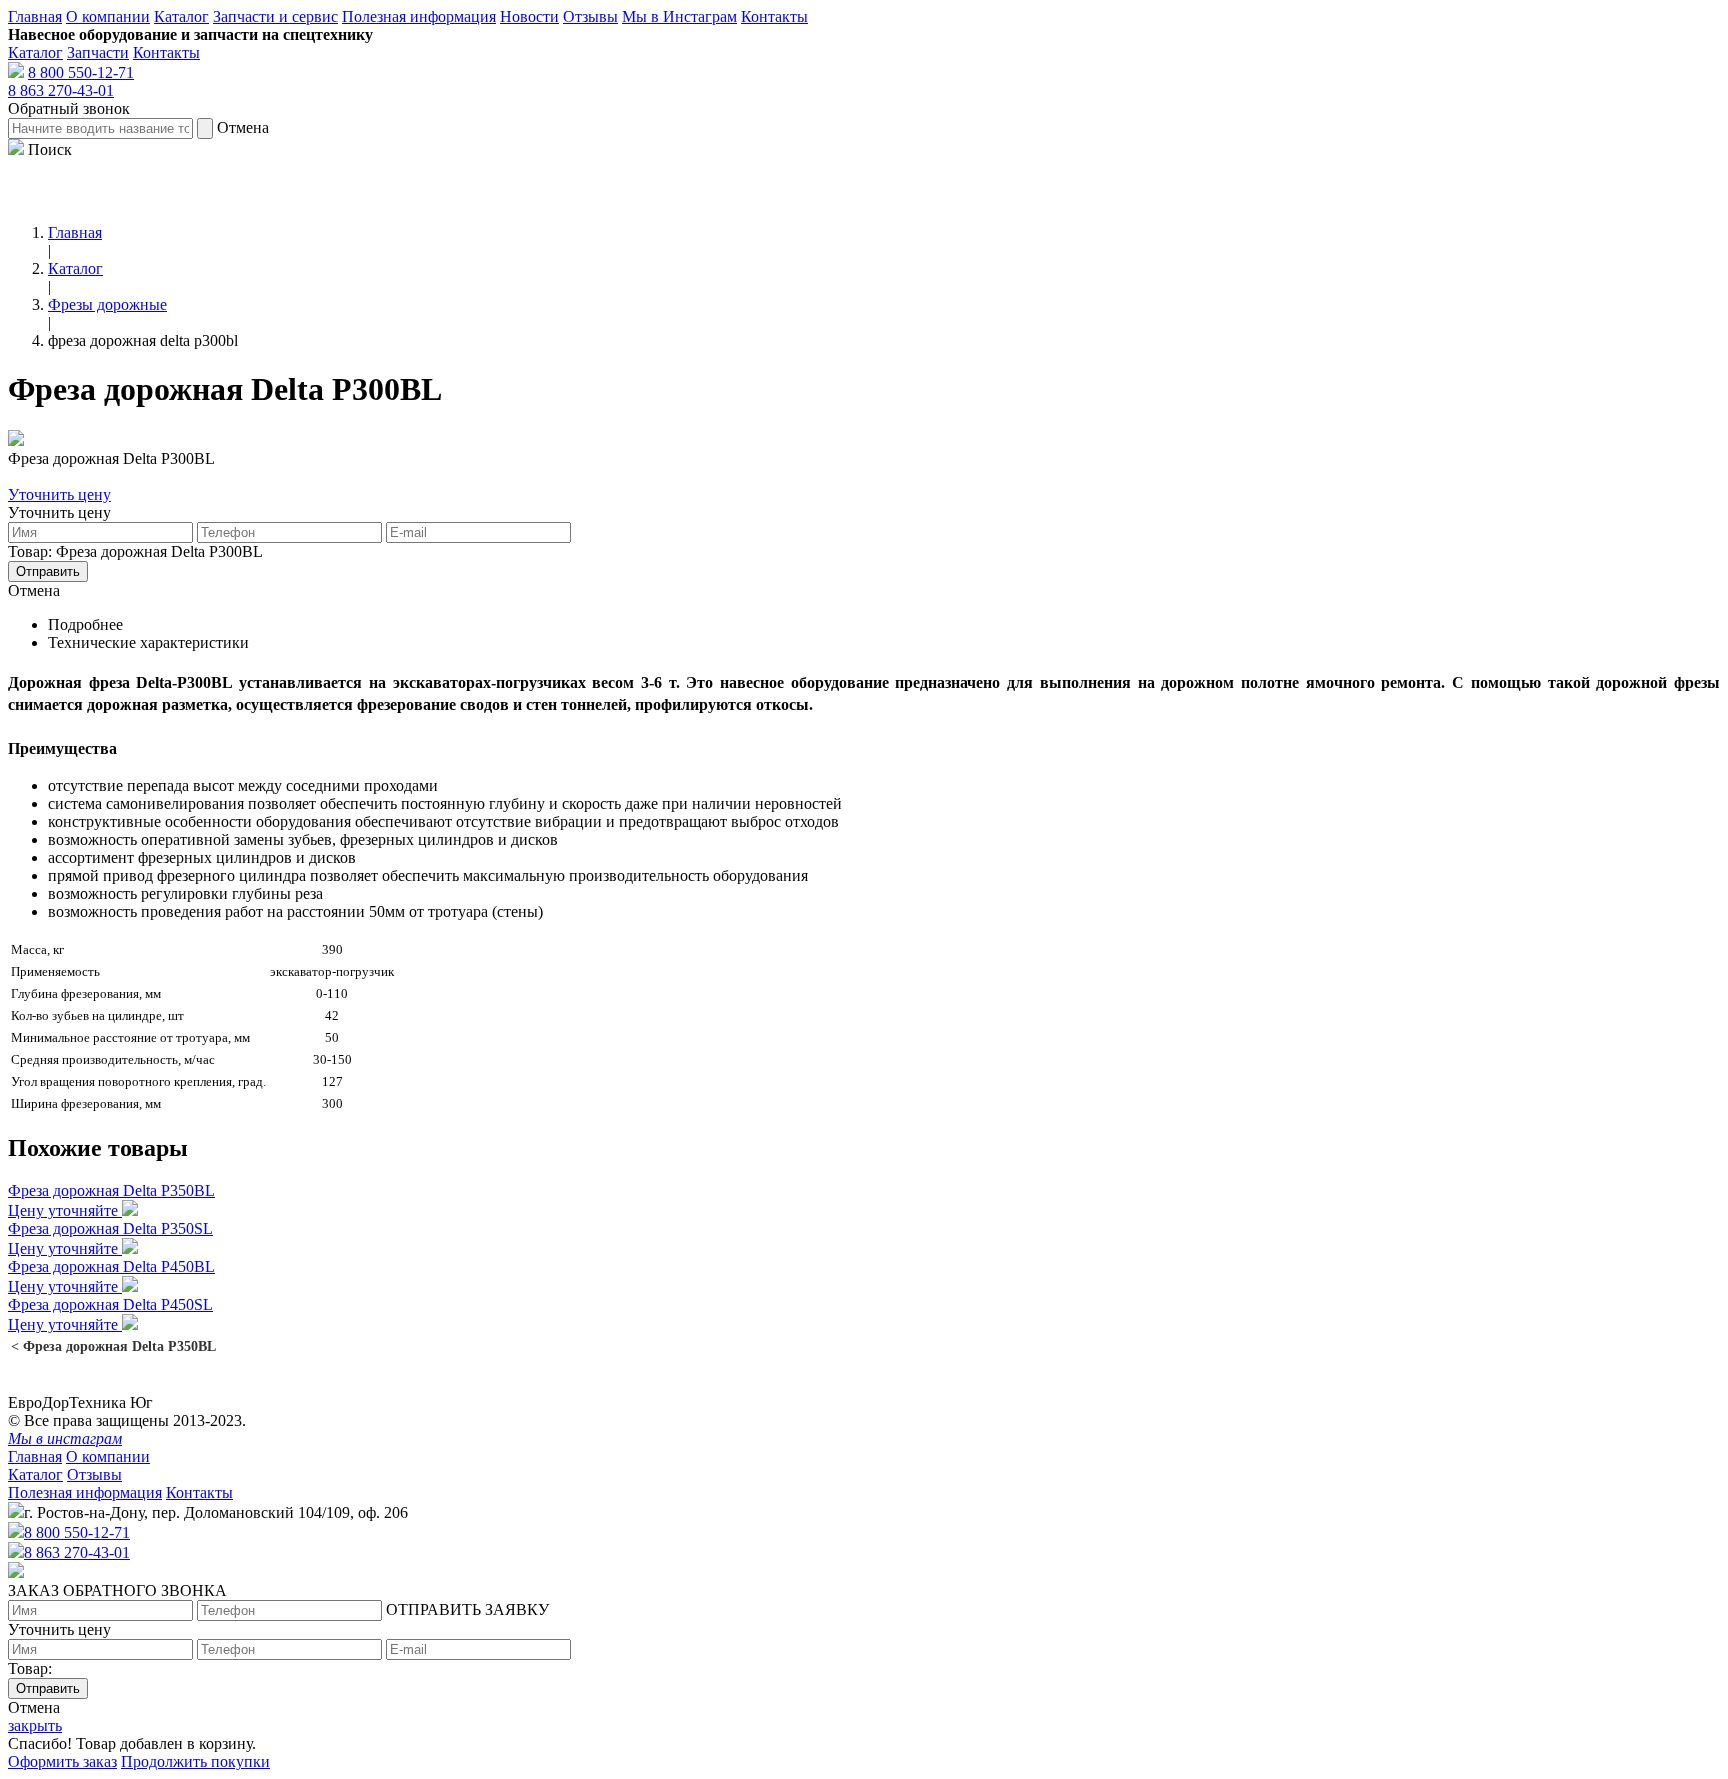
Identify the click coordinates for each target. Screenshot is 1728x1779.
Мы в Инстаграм (679, 16)
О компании (108, 16)
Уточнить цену (59, 494)
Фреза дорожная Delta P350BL (111, 1190)
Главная (35, 16)
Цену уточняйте (65, 1210)
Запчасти (98, 52)
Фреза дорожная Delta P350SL (110, 1228)
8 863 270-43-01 (61, 90)
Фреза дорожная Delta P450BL (111, 1266)
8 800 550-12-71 (81, 72)
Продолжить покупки (195, 1761)
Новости (529, 16)
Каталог (181, 16)
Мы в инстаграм (65, 1438)
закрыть (35, 1725)
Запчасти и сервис (275, 16)
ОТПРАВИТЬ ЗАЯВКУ (467, 1609)
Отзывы (590, 16)
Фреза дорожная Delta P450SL (110, 1304)
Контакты (774, 16)
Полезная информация (419, 16)
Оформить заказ (62, 1761)
